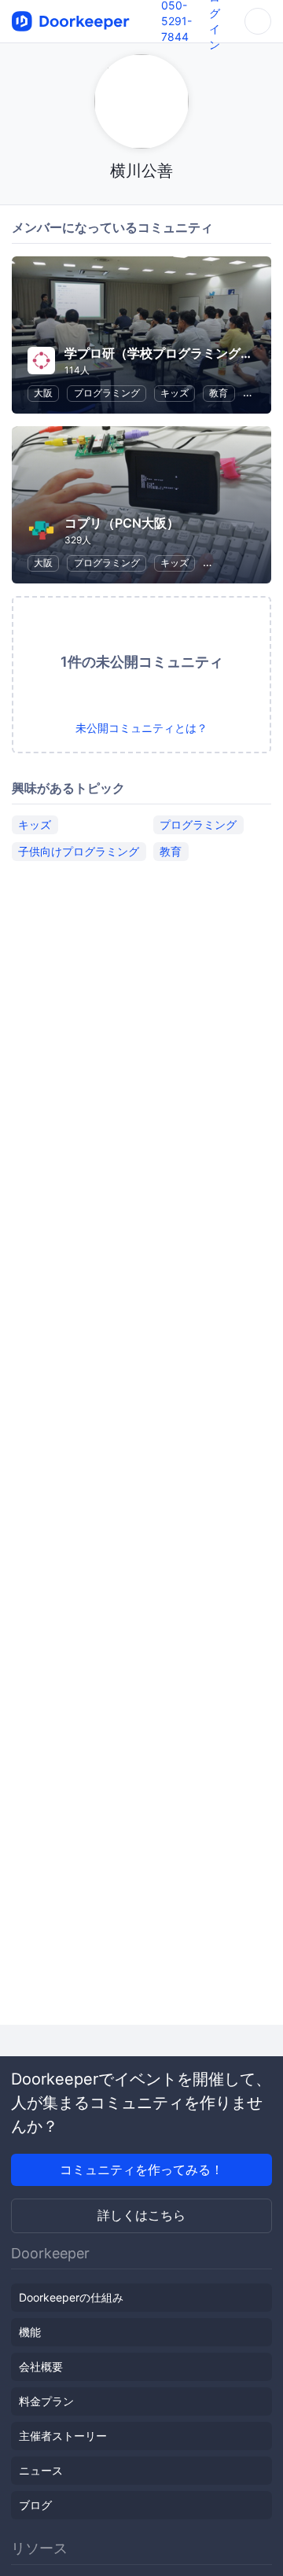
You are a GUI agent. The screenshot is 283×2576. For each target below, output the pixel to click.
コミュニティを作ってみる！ (141, 2169)
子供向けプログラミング (79, 851)
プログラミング (107, 393)
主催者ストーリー (63, 2436)
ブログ (35, 2505)
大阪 (43, 393)
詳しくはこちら (141, 2215)
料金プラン (46, 2401)
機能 (30, 2332)
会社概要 (41, 2366)
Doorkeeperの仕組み (71, 2297)
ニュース (41, 2470)
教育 (219, 393)
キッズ (175, 393)
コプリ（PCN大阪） (122, 523)
